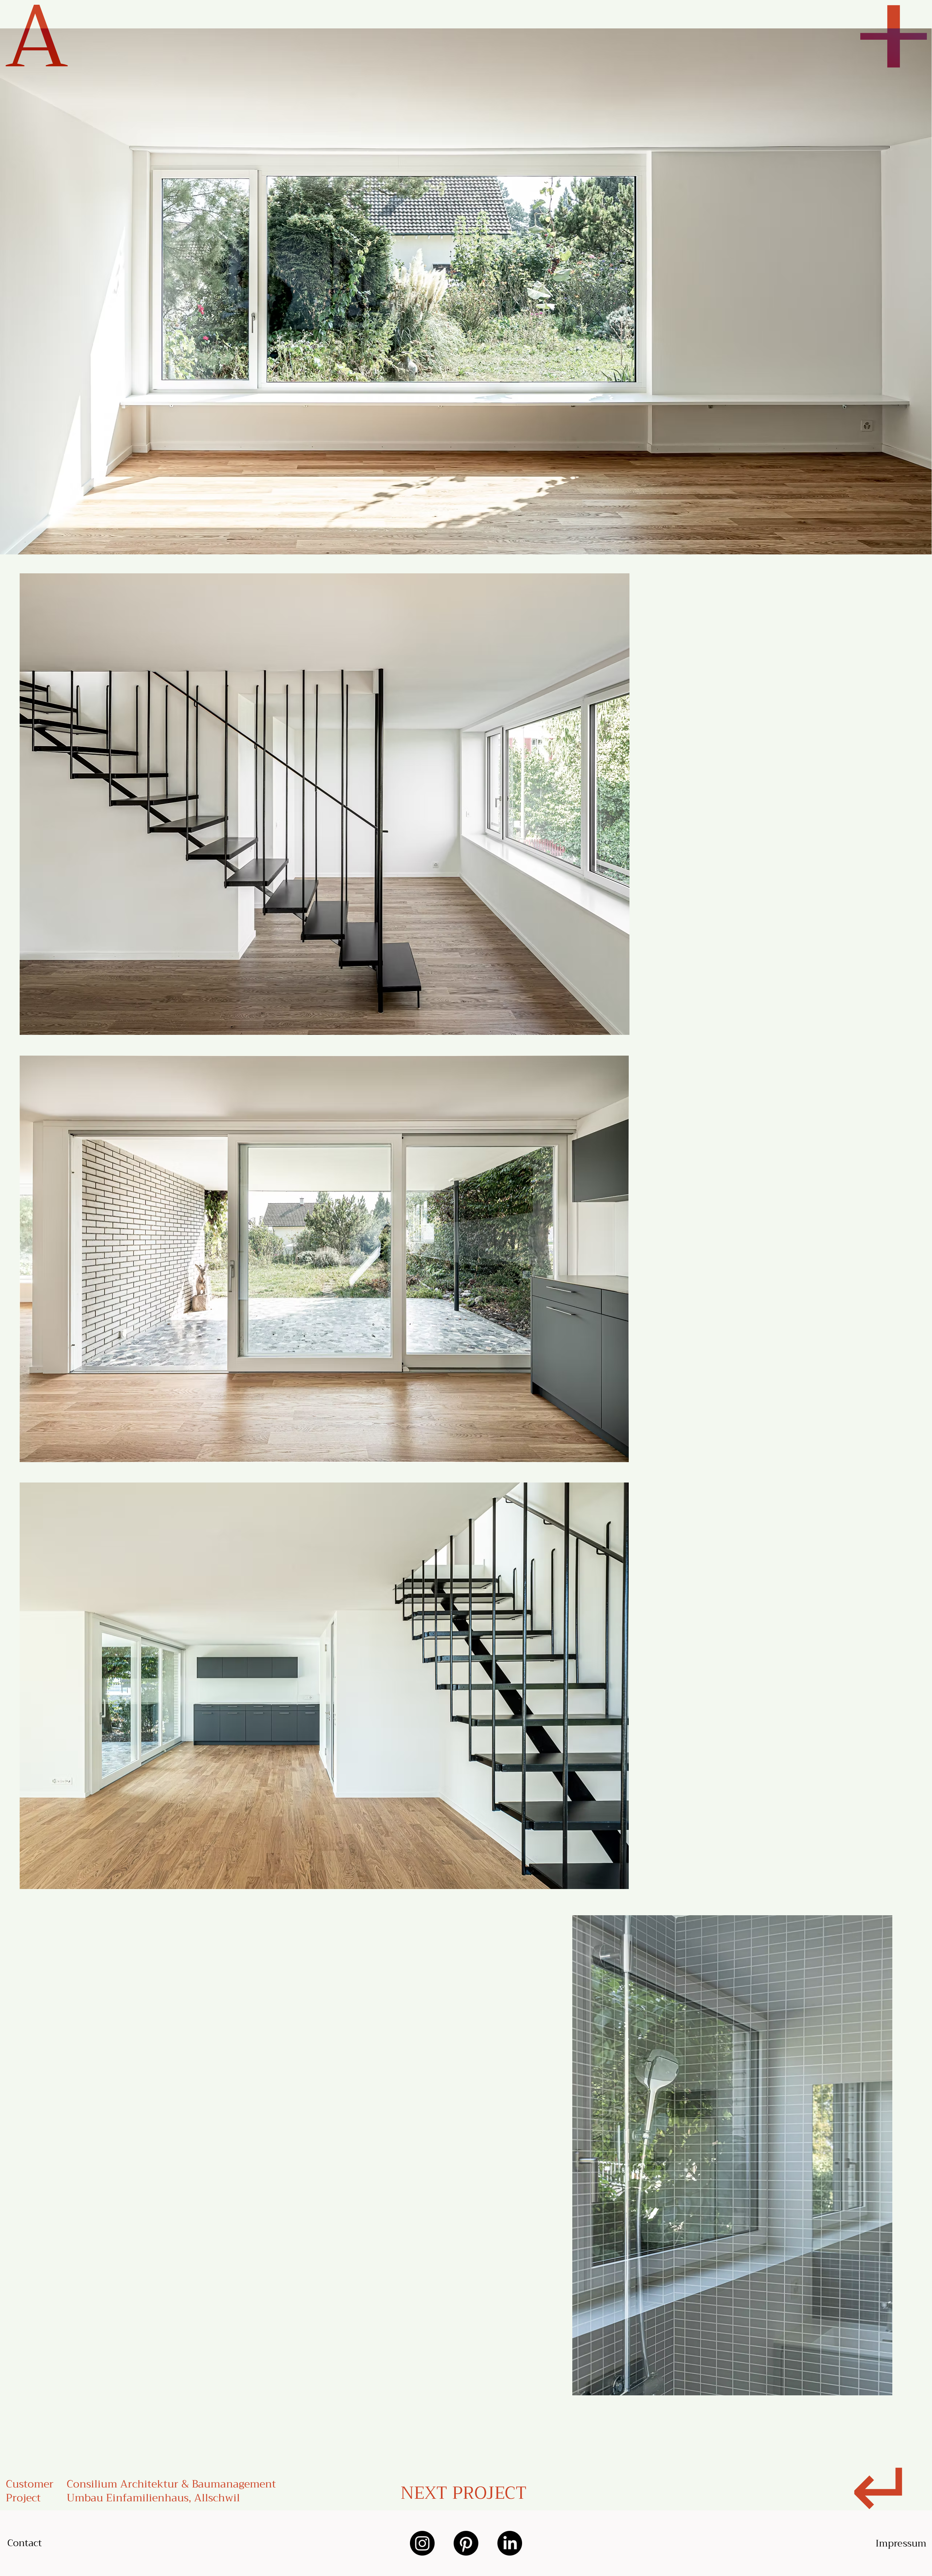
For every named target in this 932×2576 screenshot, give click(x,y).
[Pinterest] (466, 2543)
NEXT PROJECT (464, 2493)
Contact (25, 2543)
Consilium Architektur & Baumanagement (171, 2484)
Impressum (901, 2543)
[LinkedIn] (510, 2543)
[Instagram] (422, 2543)
